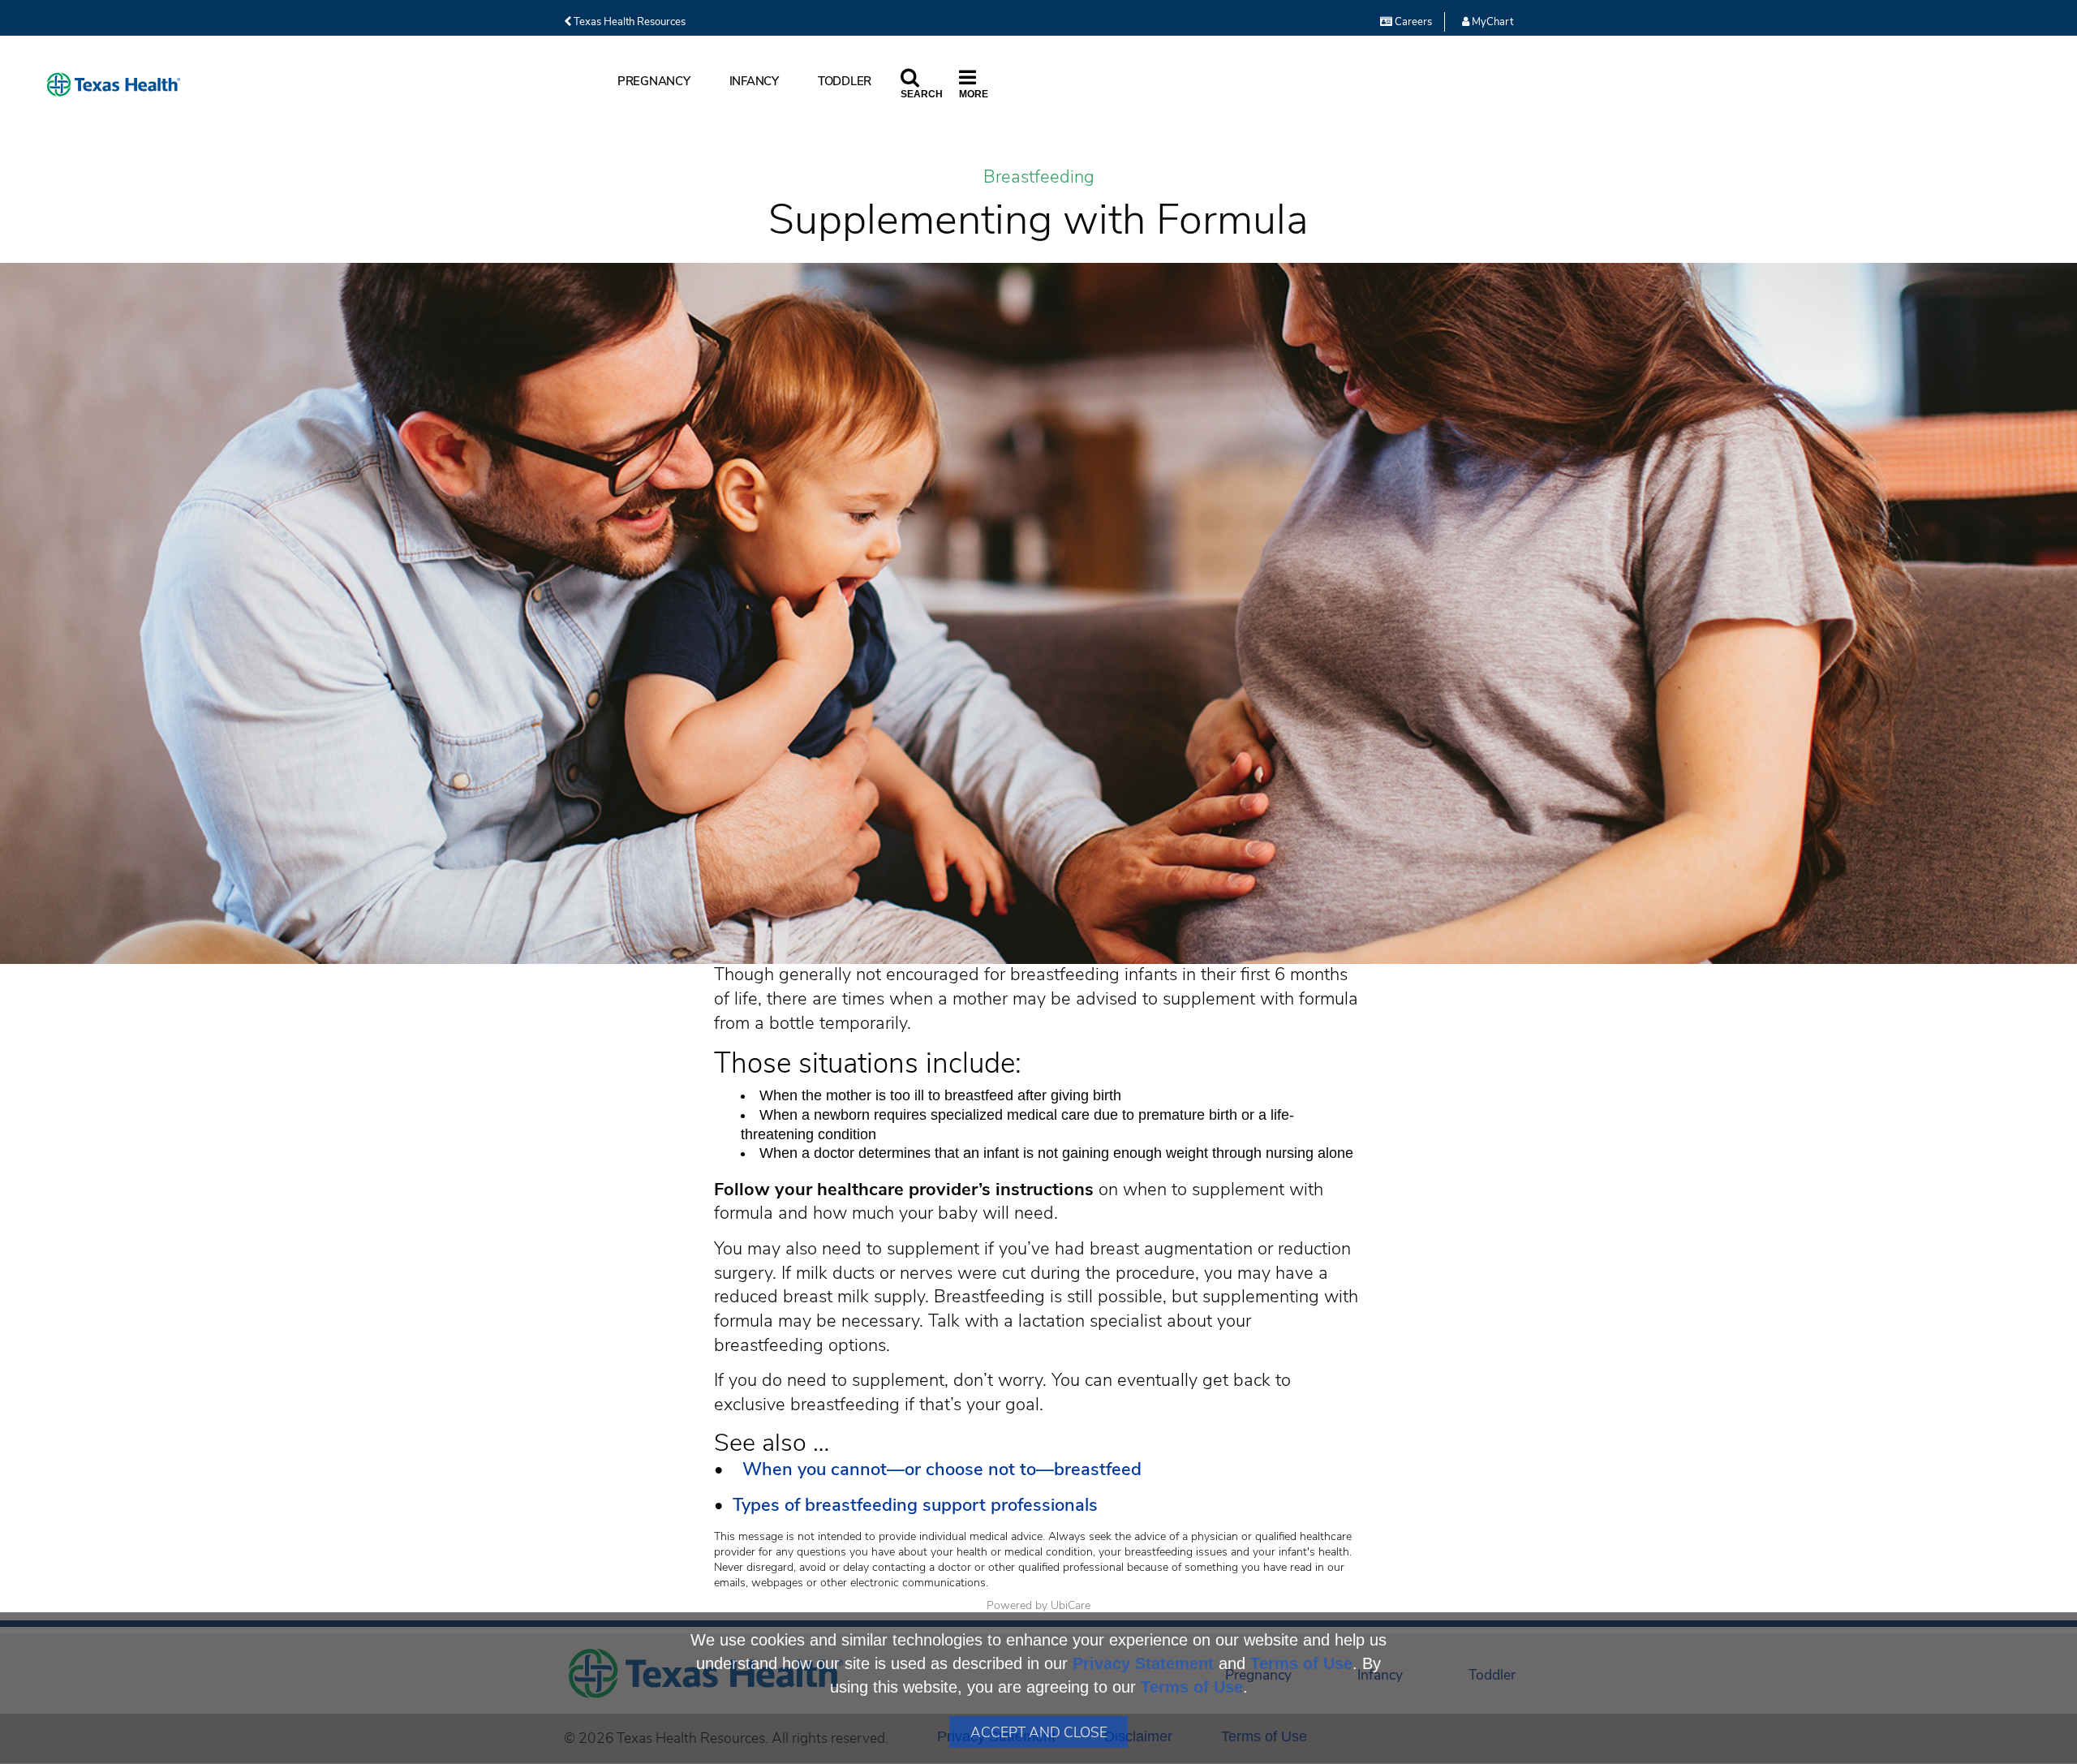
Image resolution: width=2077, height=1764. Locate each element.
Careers (1412, 22)
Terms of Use (1301, 1663)
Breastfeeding (1039, 177)
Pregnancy (654, 81)
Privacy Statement (1143, 1663)
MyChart (1491, 22)
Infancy (754, 81)
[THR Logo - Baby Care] (114, 85)
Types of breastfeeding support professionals (915, 1505)
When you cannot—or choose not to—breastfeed (937, 1469)
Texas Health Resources (628, 22)
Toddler (845, 81)
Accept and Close (1039, 1732)
